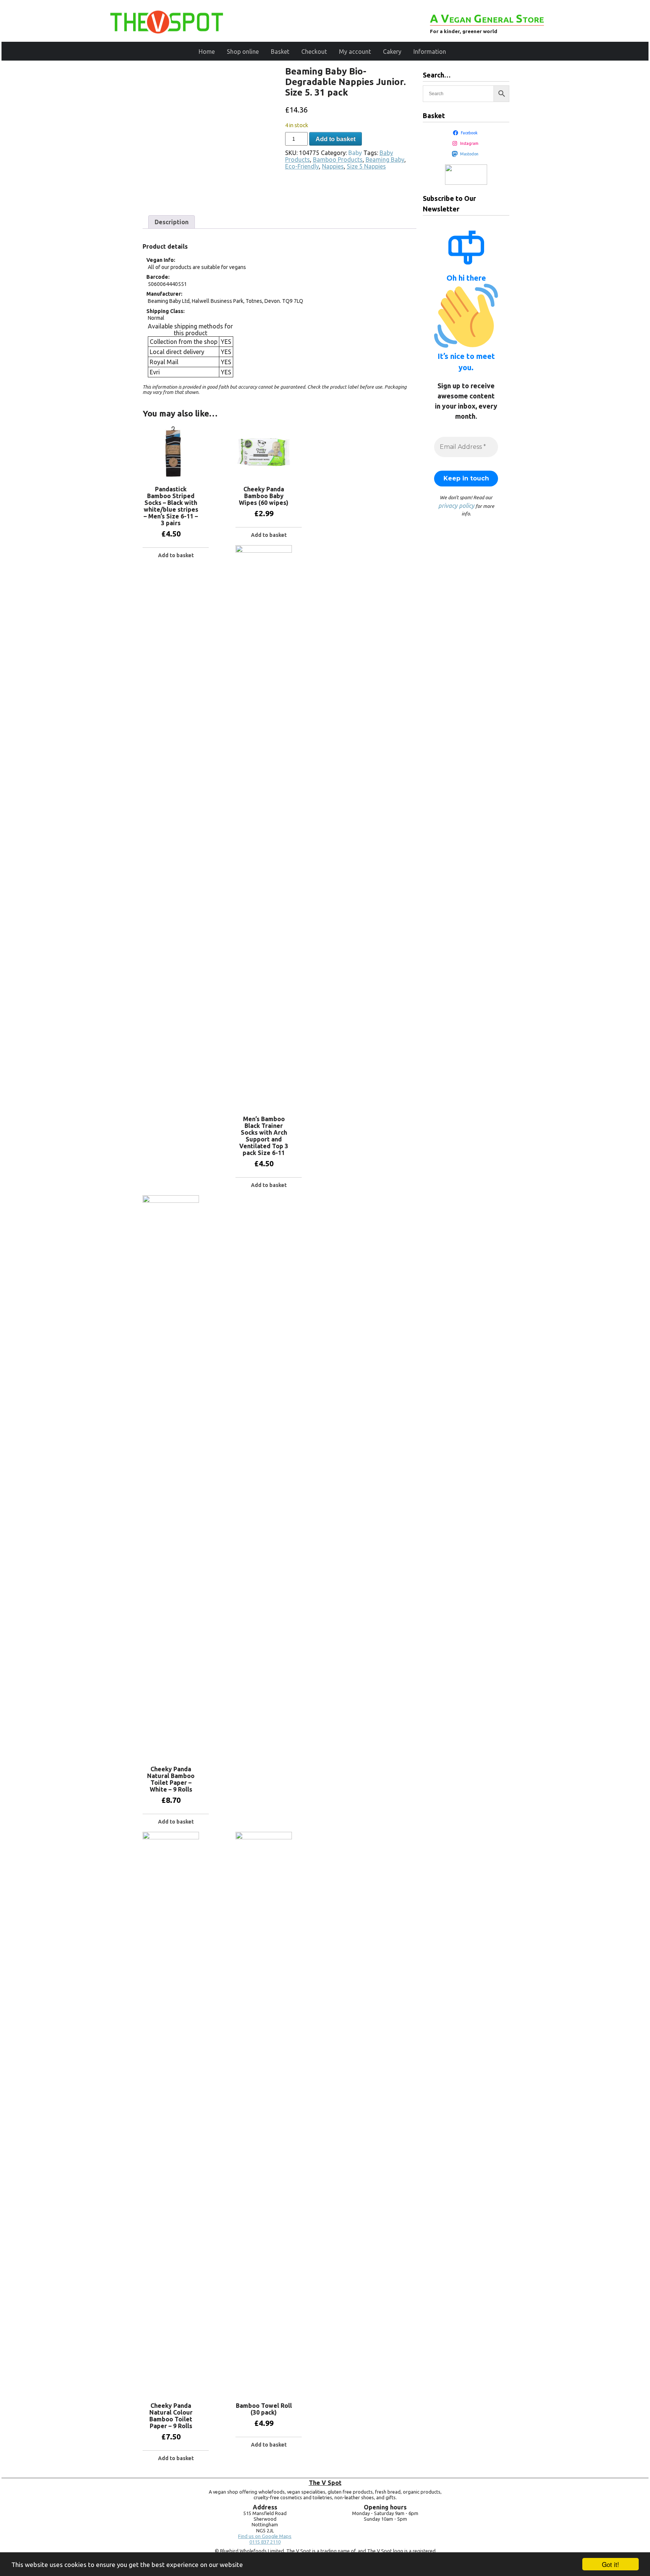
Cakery (392, 52)
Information (430, 52)
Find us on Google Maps (265, 2536)
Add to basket (336, 139)
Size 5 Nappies (366, 166)
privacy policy (456, 506)
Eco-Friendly (302, 166)
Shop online (243, 52)
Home (207, 52)
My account (355, 52)
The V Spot (325, 2483)
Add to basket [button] (176, 555)
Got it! (611, 2564)
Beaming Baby (385, 160)
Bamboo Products (338, 160)
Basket (280, 52)
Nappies (333, 166)
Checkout (314, 52)
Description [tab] (172, 222)
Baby (355, 153)
